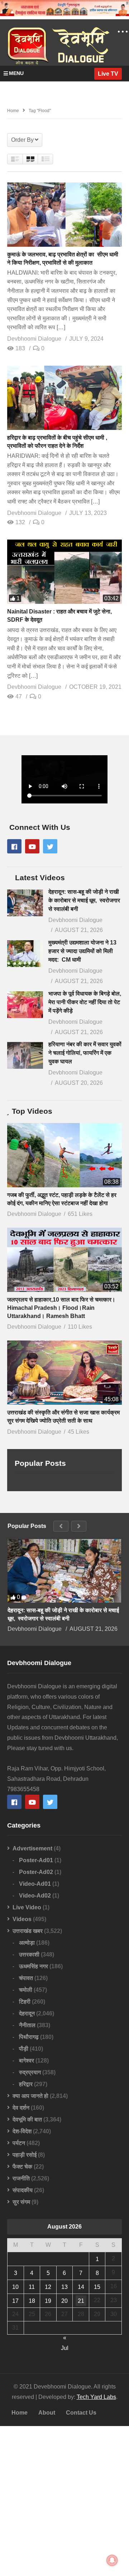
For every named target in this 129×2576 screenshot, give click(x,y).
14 (81, 2287)
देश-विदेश (22, 2131)
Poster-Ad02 (36, 1872)
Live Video (27, 1907)
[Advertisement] (64, 2501)
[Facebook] (14, 846)
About (47, 2413)
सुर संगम (21, 2202)
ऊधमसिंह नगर (34, 1966)
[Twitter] (50, 846)
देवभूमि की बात (27, 2119)
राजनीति (21, 2178)
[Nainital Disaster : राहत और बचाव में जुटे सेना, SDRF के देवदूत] (64, 572)
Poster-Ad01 (36, 1860)
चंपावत (26, 1978)
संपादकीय (23, 2190)
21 (81, 2301)
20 (64, 2301)
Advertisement (32, 1848)
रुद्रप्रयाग (30, 2072)
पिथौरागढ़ (29, 2037)
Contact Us (81, 2413)
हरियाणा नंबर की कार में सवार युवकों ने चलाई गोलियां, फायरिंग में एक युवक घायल (85, 1053)
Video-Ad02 (35, 1896)
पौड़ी (24, 2049)
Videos (22, 1919)
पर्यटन (19, 2143)
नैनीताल (27, 2025)
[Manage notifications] (112, 2560)
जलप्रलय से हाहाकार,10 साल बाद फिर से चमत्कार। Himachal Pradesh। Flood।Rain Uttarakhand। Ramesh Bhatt (61, 1308)
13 (64, 2287)
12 (48, 2287)
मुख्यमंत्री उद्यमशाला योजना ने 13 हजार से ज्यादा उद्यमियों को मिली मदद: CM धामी (82, 951)
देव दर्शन (21, 2108)
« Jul (65, 2339)
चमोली (26, 1990)
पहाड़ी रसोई (25, 2155)
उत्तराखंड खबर (28, 1931)
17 (15, 2301)
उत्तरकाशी (29, 1954)
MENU (16, 73)
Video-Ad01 (35, 1884)
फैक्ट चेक (22, 2167)
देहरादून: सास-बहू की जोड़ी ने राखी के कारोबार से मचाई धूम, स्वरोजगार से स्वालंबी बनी (84, 900)
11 (32, 2287)
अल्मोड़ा (27, 1943)
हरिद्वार (26, 2084)
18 (32, 2301)
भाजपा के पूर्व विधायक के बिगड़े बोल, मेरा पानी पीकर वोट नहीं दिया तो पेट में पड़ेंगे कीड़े (85, 1002)
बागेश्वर (27, 2061)
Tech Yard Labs (96, 2397)
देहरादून (27, 2013)
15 (97, 2287)
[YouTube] (32, 846)
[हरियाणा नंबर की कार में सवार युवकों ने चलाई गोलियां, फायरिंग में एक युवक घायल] (25, 1055)
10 (15, 2287)
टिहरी (25, 2002)
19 (48, 2301)
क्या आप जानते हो (30, 2096)
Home (20, 2413)
